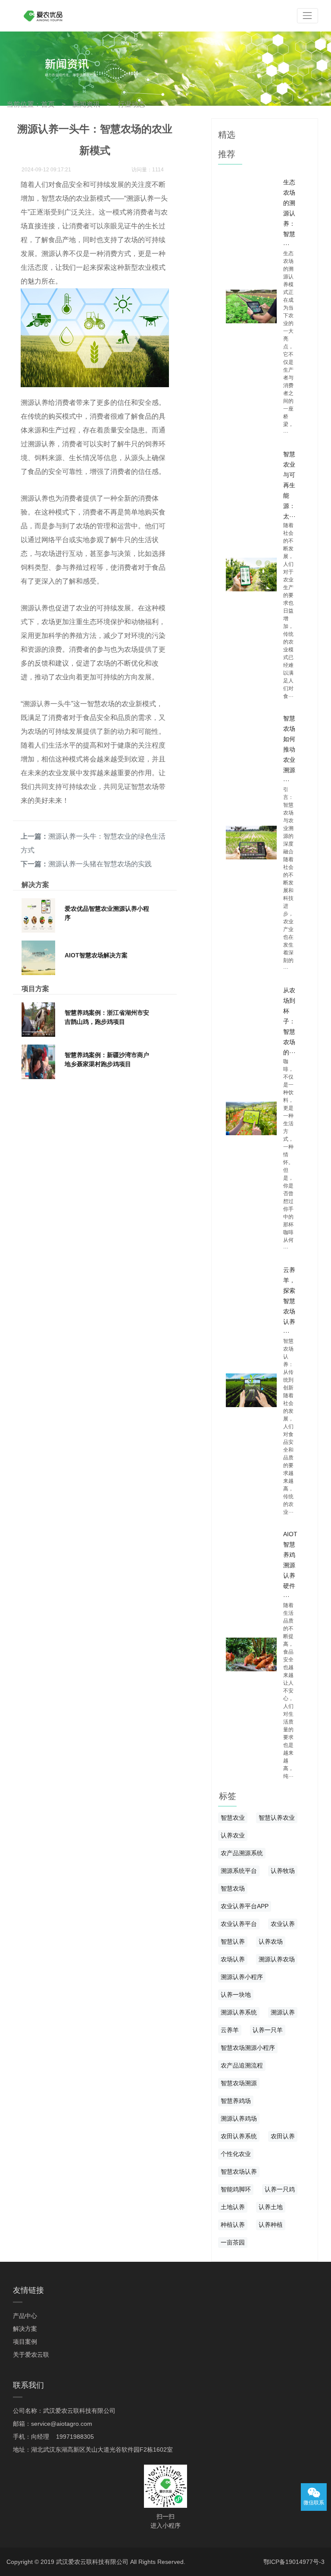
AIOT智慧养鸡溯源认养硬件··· (290, 1565)
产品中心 (25, 2316)
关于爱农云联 (31, 2355)
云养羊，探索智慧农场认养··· (289, 1301)
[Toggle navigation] (308, 16)
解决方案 (25, 2329)
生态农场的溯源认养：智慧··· (289, 213)
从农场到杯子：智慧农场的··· (289, 1021)
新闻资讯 (86, 104)
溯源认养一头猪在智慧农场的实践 (100, 864)
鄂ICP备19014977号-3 (294, 2562)
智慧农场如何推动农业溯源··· (289, 749)
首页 (48, 104)
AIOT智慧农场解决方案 (96, 955)
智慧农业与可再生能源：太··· (289, 485)
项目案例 (25, 2342)
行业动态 (131, 104)
